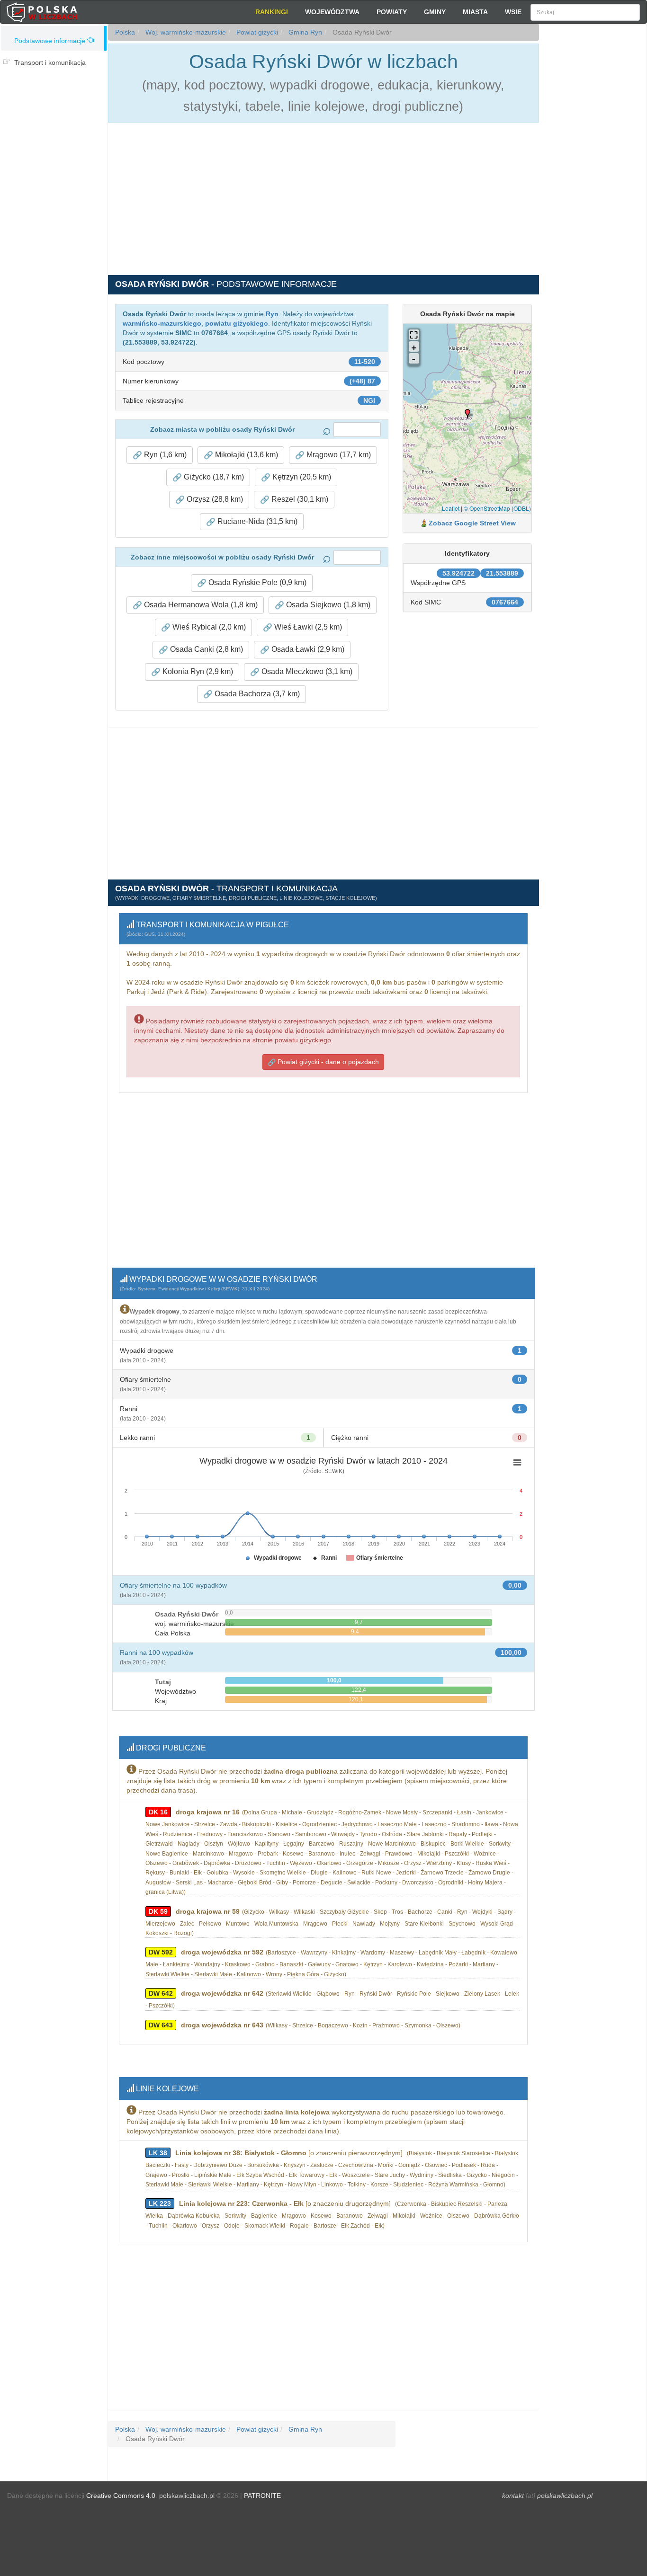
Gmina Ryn (304, 32)
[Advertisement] (593, 194)
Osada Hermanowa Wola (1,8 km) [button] (200, 605)
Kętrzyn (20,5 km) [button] (301, 477)
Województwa (332, 12)
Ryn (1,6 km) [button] (164, 455)
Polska (125, 32)
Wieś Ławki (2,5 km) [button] (307, 627)
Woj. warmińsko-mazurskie (185, 32)
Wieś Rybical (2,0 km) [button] (208, 627)
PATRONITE (262, 2496)
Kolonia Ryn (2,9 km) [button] (197, 671)
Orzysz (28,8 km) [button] (214, 499)
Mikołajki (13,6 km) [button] (246, 455)
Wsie (513, 12)
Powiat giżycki (256, 32)
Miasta (475, 12)
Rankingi (272, 12)
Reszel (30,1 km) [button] (299, 499)
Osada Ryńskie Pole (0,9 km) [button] (256, 582)
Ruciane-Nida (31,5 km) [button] (256, 521)
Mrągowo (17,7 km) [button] (338, 455)
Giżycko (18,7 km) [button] (213, 477)
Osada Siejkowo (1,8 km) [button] (327, 605)
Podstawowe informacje (50, 41)
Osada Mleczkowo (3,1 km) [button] (306, 671)
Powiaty (392, 12)
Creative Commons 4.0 (121, 2496)
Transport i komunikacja (50, 62)
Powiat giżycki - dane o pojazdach (327, 1062)
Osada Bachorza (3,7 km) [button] (256, 694)
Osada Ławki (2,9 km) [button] (307, 649)
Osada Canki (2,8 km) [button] (206, 649)
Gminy (435, 12)
